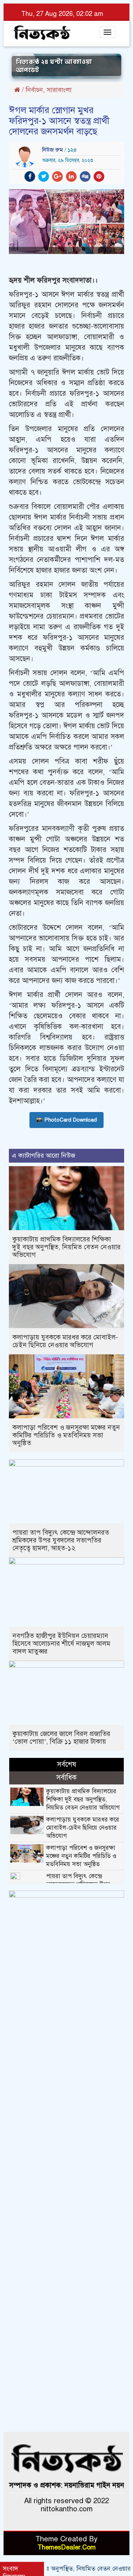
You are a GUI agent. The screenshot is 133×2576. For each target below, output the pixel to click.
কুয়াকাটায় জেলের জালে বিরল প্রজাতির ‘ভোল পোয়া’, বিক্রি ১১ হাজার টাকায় (61, 1738)
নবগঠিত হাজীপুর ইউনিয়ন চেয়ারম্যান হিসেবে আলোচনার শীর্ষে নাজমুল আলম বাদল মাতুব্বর (61, 1643)
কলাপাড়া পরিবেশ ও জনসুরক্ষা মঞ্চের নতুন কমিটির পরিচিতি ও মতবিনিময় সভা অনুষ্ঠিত (66, 1435)
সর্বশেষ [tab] (67, 1764)
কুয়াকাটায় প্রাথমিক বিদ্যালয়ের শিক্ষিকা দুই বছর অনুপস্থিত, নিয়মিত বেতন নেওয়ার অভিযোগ (66, 1247)
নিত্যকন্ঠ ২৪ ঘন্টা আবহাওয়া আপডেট (54, 67)
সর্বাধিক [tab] (66, 1778)
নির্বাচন (34, 90)
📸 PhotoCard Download (66, 1120)
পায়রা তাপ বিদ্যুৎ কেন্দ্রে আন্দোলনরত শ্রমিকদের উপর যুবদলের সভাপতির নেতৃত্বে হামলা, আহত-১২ (61, 1540)
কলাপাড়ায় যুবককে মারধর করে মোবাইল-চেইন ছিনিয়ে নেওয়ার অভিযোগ (65, 1341)
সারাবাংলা (59, 90)
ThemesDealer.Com (67, 2547)
